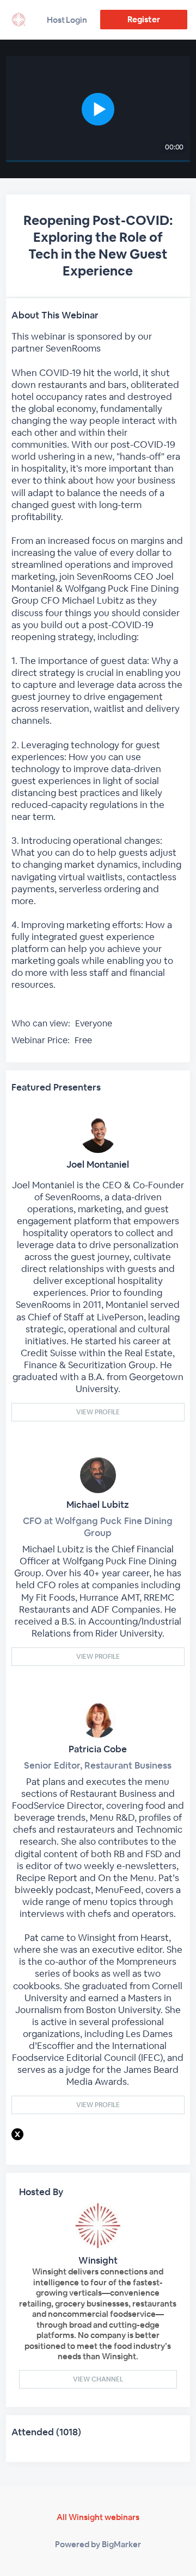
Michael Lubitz (98, 1505)
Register (143, 19)
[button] (98, 109)
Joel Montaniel (98, 1164)
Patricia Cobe (98, 1749)
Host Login (67, 20)
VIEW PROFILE (98, 1412)
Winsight (98, 2260)
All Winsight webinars (98, 2517)
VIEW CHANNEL (98, 2379)
